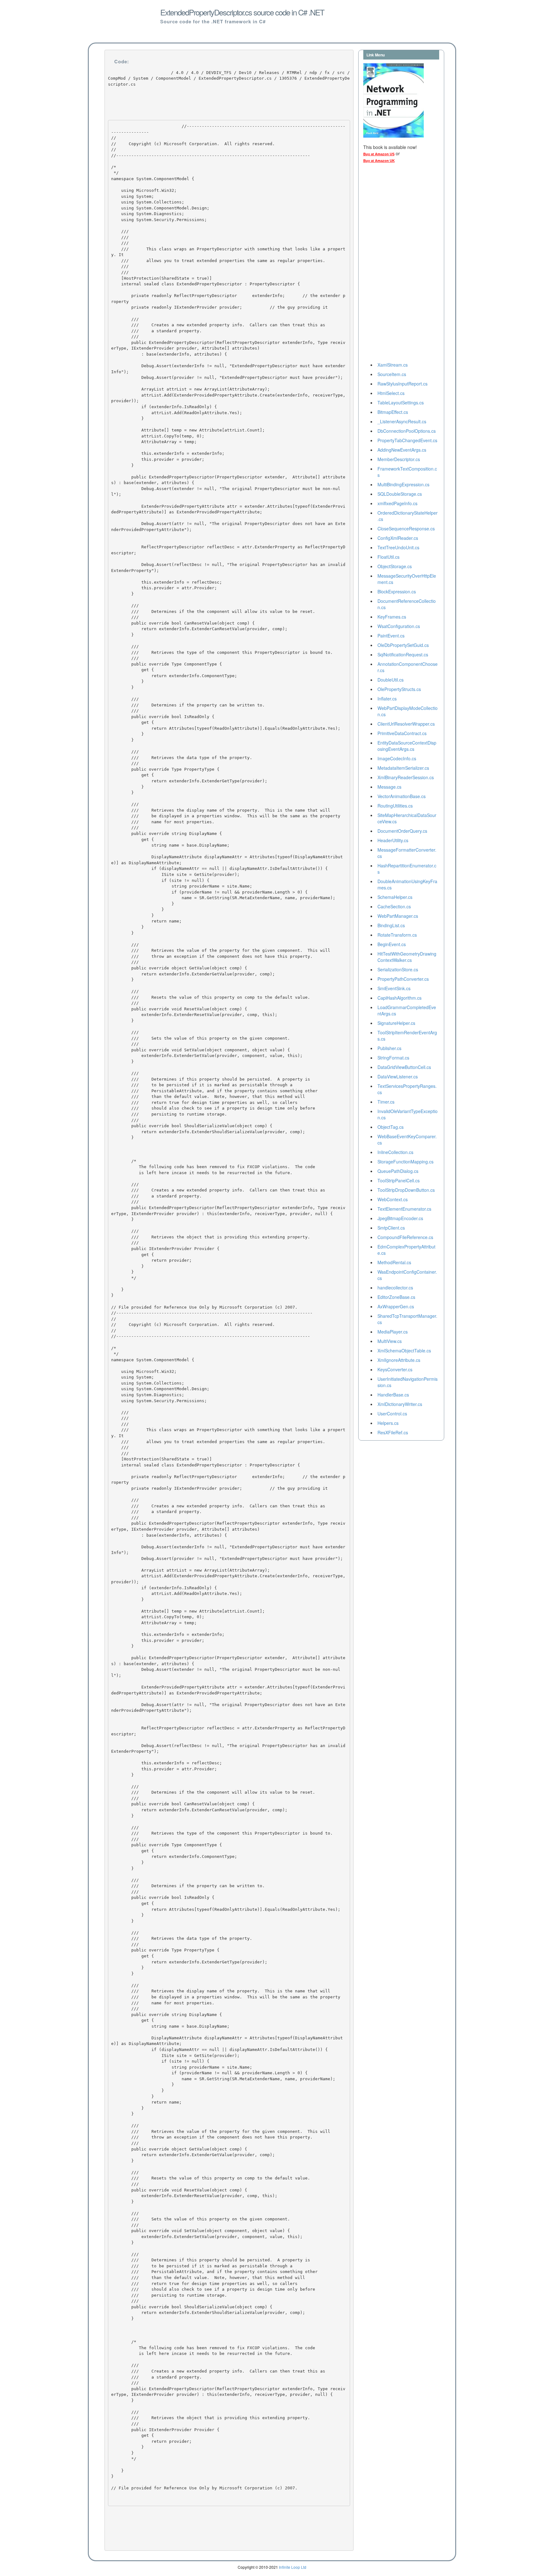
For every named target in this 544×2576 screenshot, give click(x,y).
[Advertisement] (388, 264)
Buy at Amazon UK (379, 161)
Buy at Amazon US (379, 154)
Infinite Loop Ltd (293, 2567)
